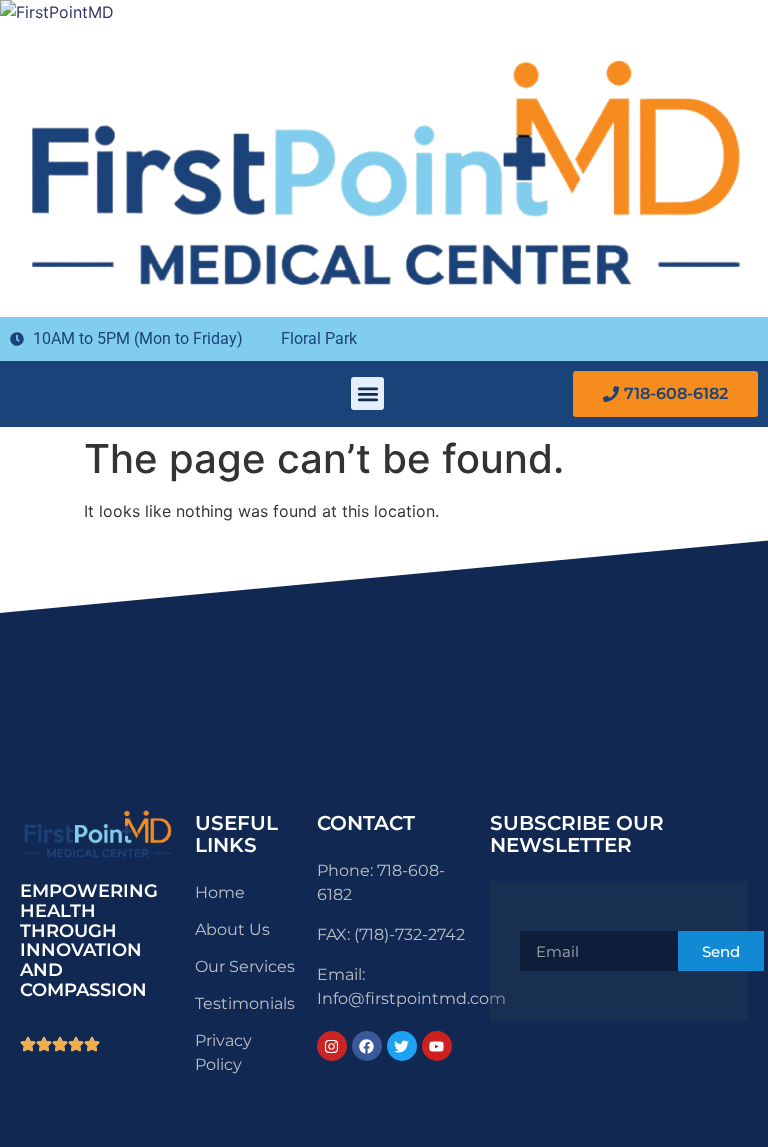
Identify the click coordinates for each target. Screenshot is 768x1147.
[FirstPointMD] (57, 12)
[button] (367, 393)
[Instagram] (332, 1046)
